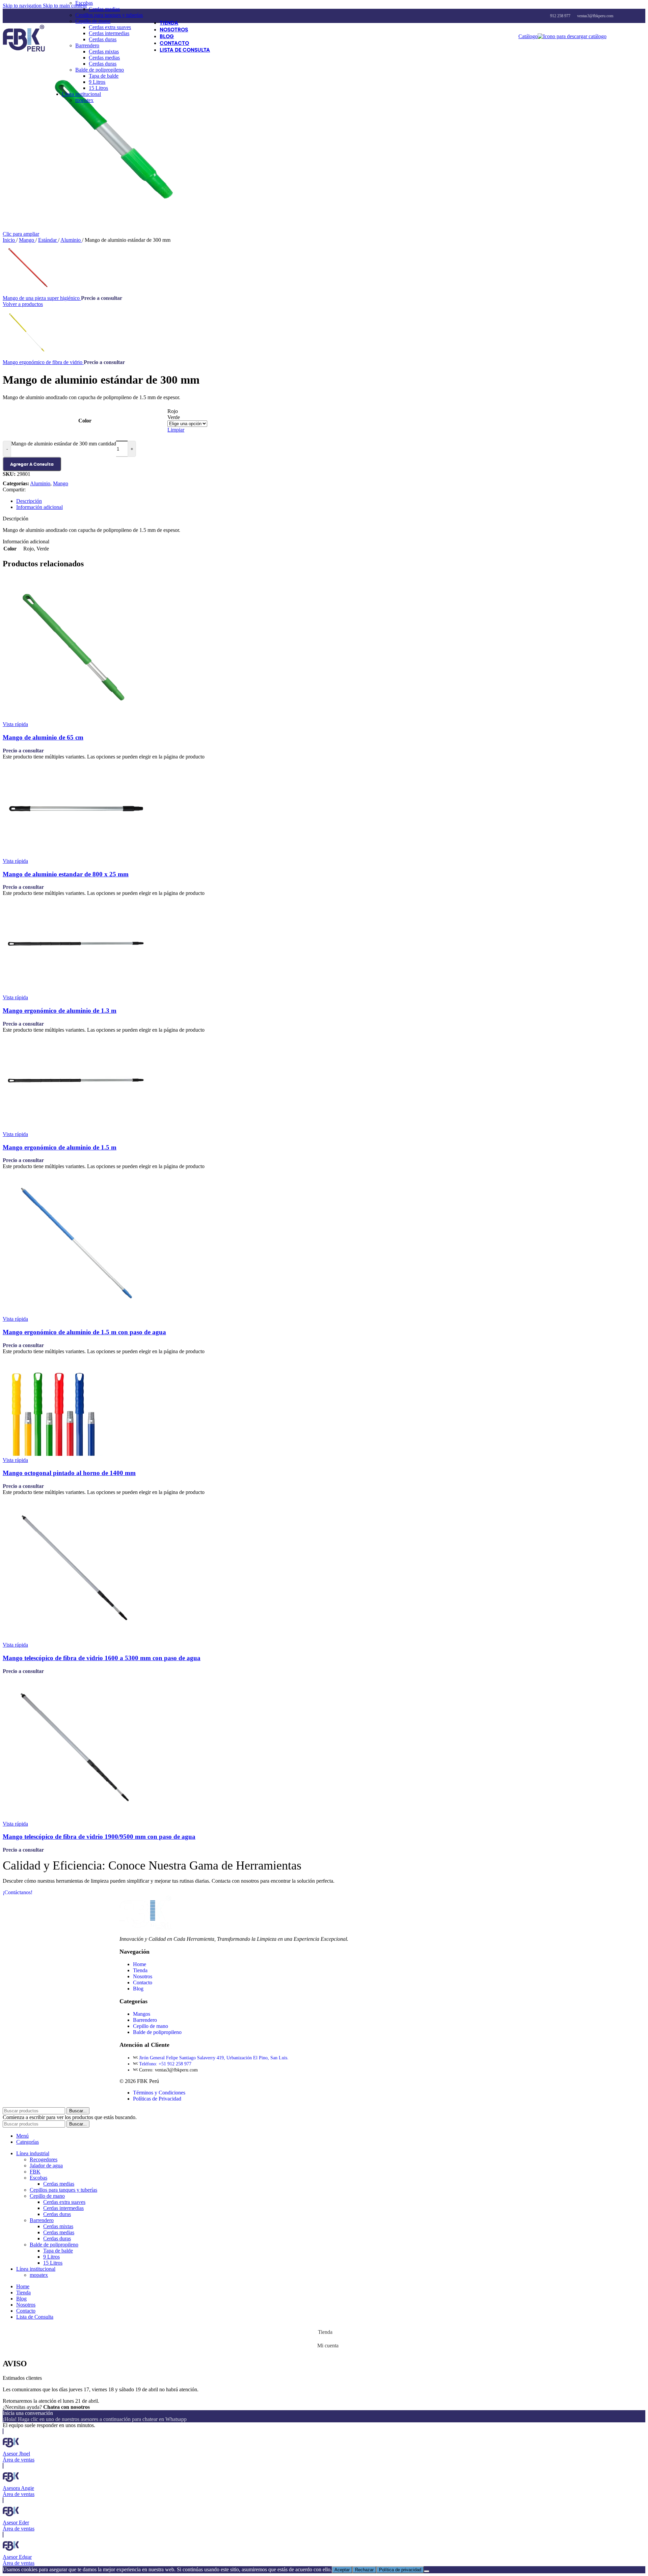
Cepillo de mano (93, 21)
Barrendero (87, 45)
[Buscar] (613, 36)
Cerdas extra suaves (110, 27)
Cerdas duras (103, 39)
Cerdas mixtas (104, 51)
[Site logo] (24, 51)
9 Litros (97, 82)
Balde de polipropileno (100, 70)
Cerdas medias (104, 9)
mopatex (84, 100)
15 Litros (98, 88)
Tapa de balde (104, 76)
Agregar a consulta (32, 464)
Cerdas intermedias (109, 33)
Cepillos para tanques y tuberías (109, 15)
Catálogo (528, 36)
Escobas (84, 3)
